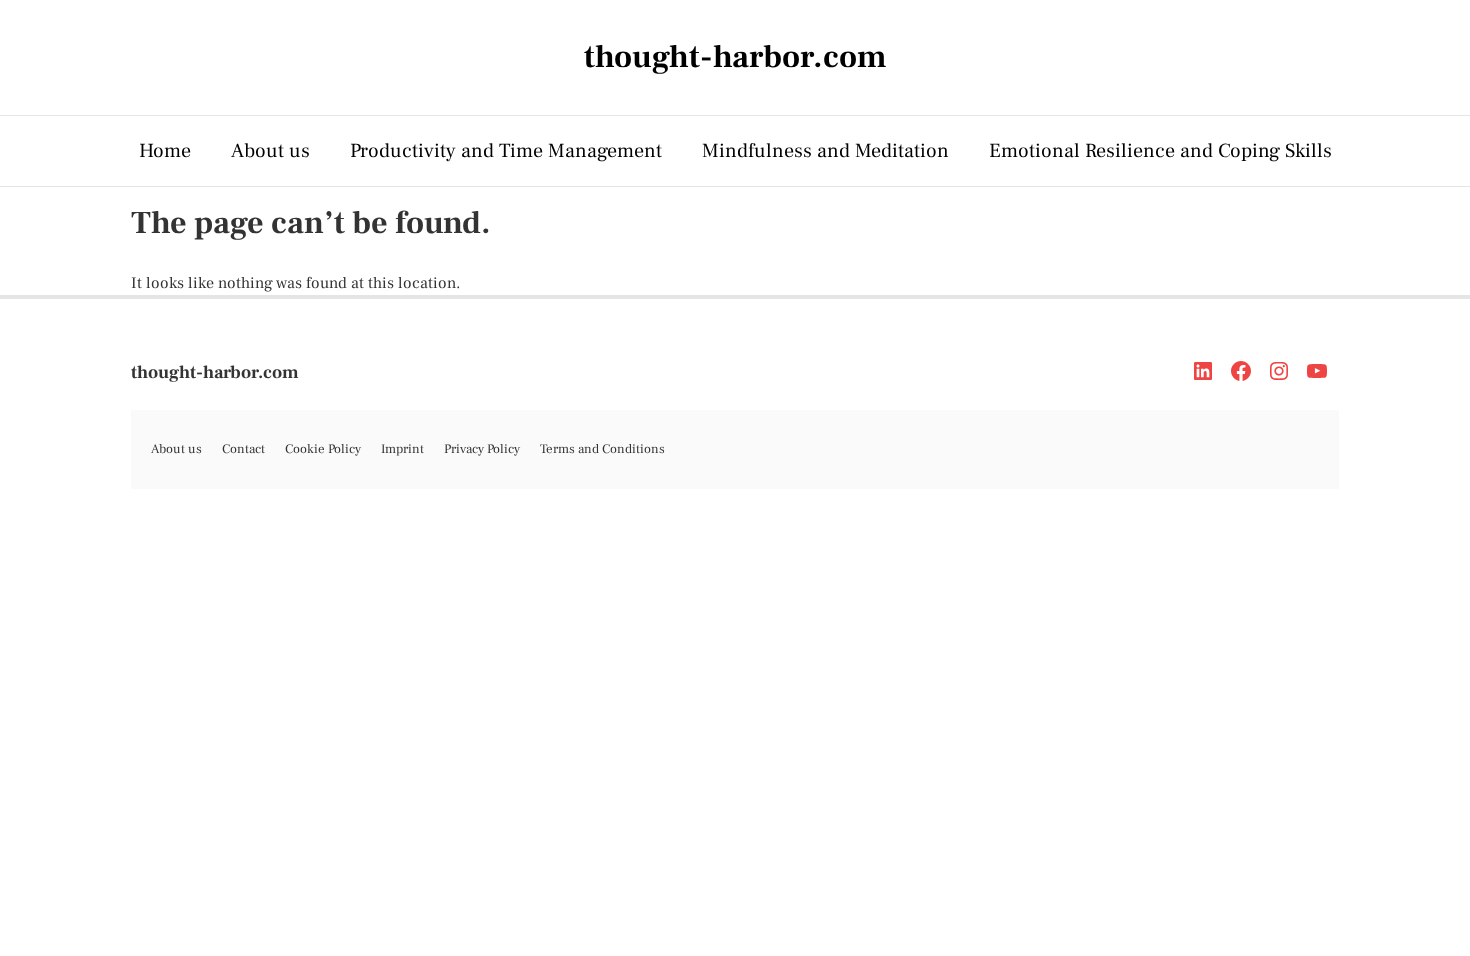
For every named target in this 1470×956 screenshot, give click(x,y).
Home (165, 151)
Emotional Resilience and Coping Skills (1160, 151)
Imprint (402, 449)
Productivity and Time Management (506, 151)
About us (270, 151)
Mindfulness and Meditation (825, 151)
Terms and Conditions (602, 449)
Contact (243, 449)
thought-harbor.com (215, 372)
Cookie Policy (323, 449)
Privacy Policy (482, 449)
